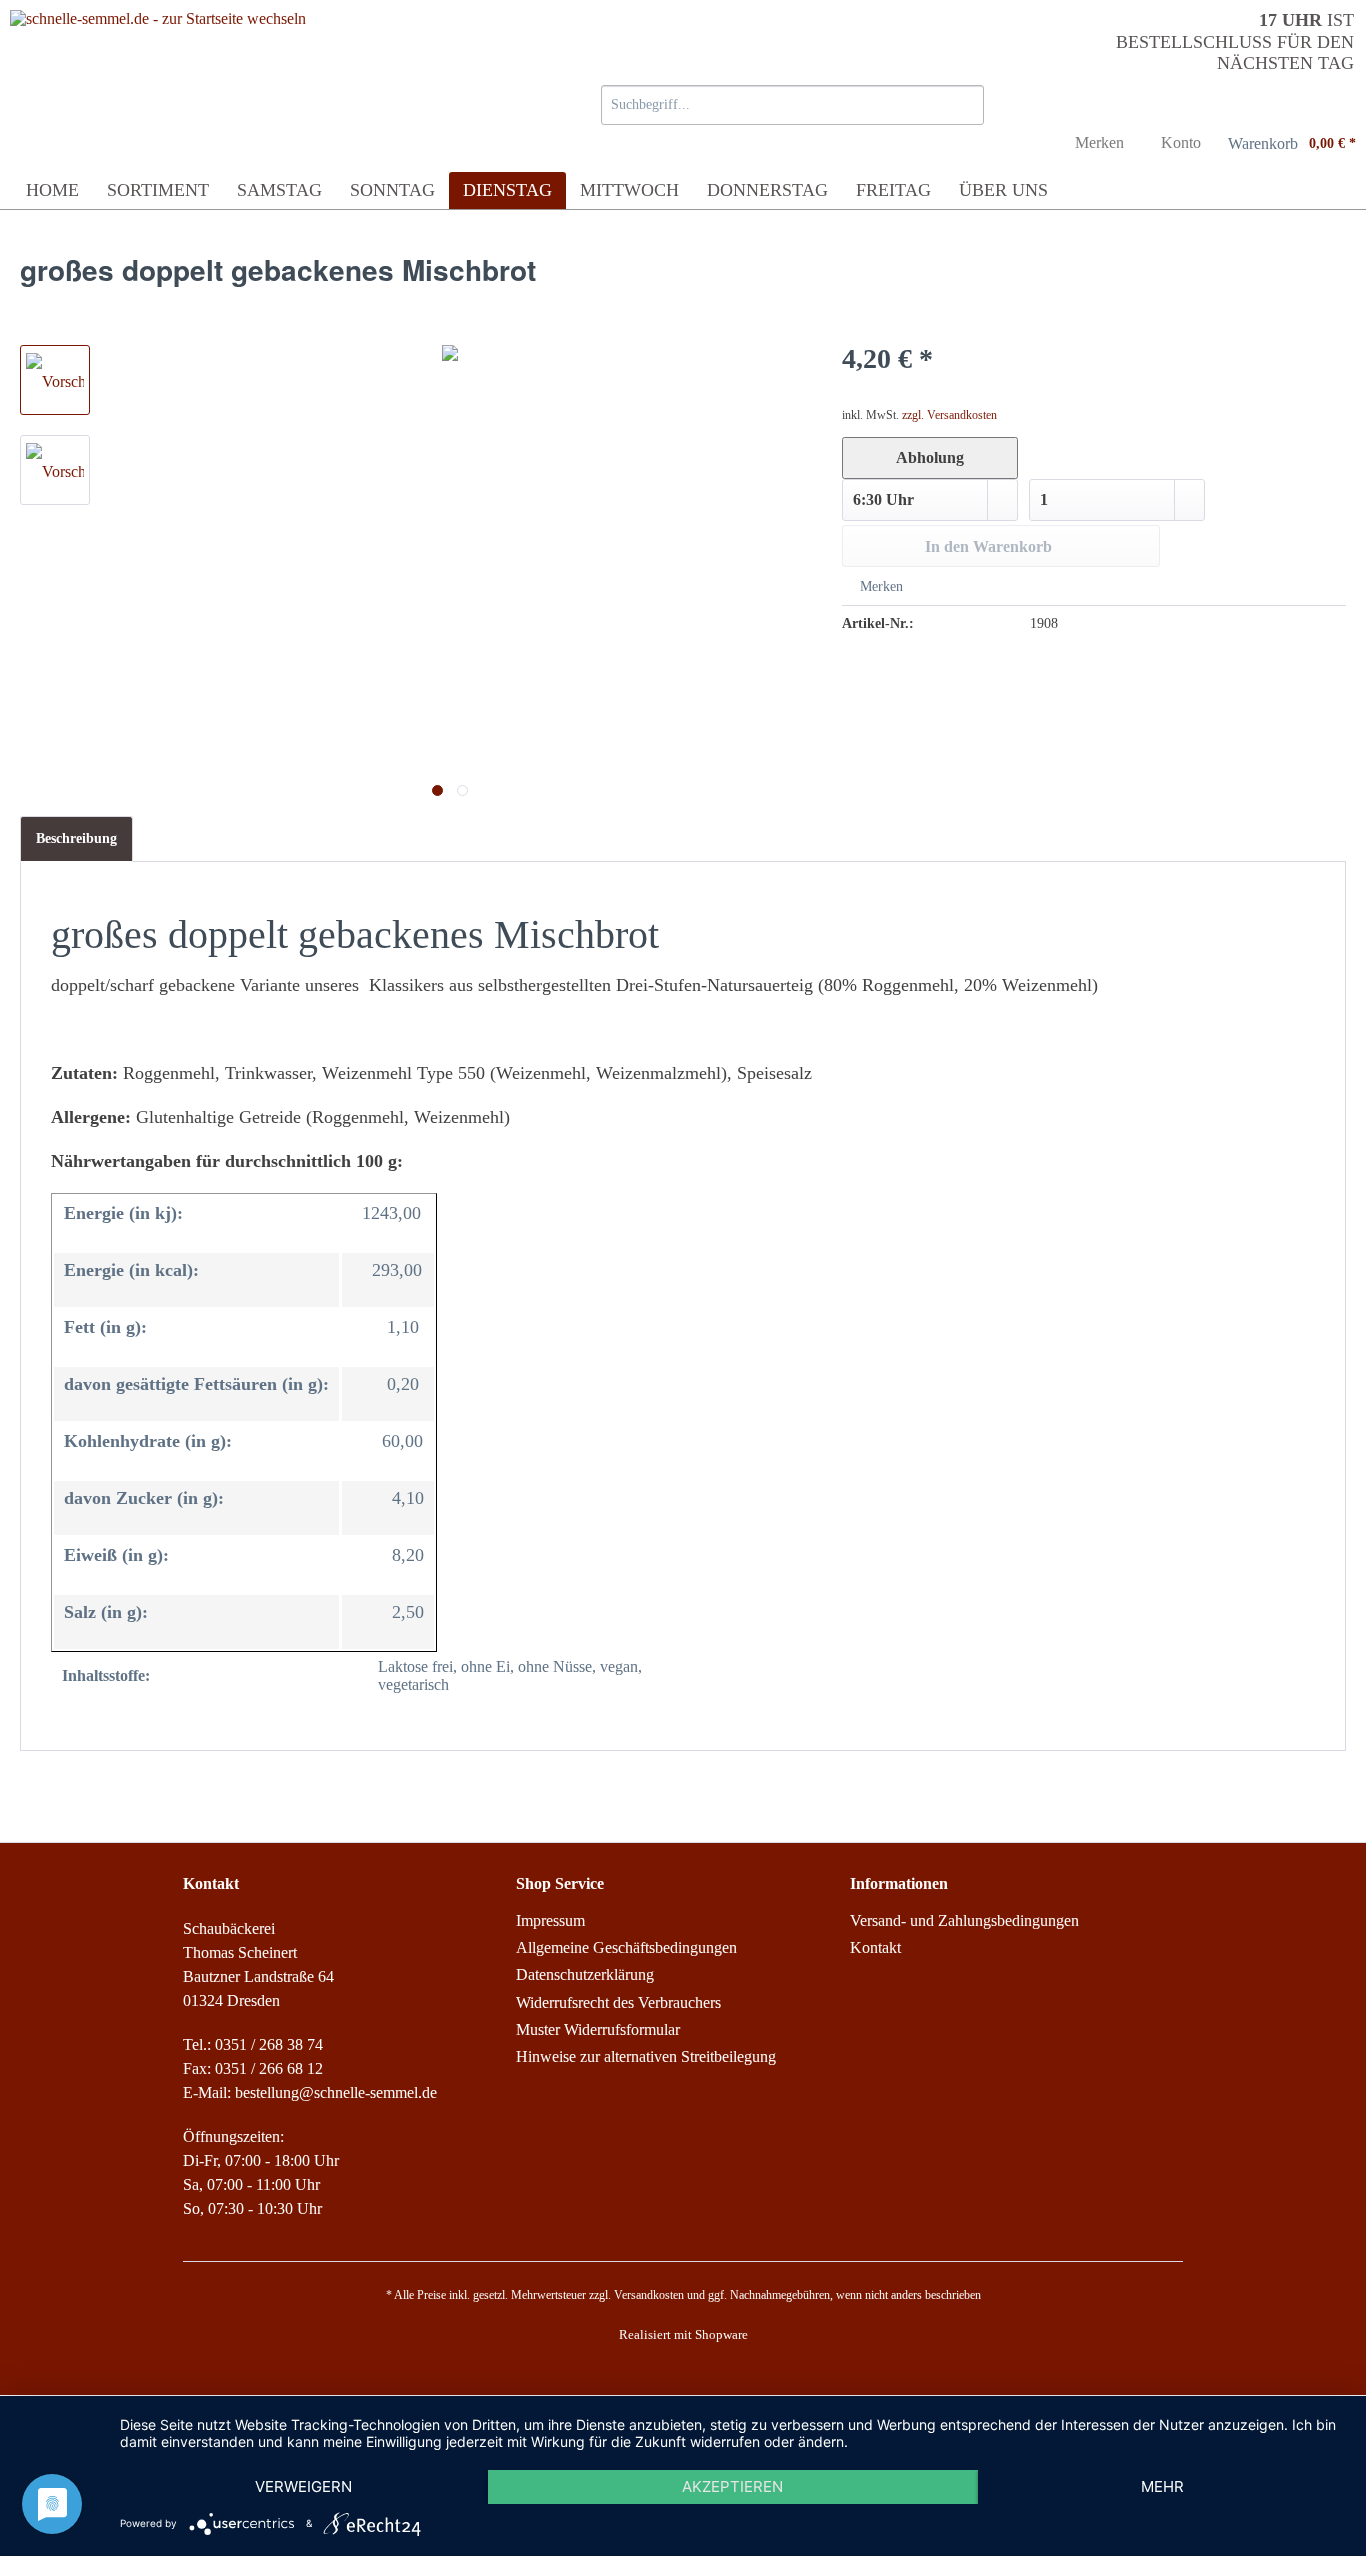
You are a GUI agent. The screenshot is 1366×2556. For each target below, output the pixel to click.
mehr (1162, 2486)
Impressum (550, 1920)
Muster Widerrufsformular (598, 2029)
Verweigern (303, 2486)
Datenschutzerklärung (585, 1974)
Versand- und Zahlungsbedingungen (964, 1920)
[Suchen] (965, 105)
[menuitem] (792, 110)
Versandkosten (649, 2295)
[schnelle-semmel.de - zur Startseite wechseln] (158, 75)
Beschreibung (76, 838)
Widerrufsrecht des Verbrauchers (618, 2002)
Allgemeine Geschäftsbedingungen (626, 1947)
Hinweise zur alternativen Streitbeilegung (646, 2056)
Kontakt (875, 1947)
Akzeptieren (732, 2486)
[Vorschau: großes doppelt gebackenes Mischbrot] (55, 380)
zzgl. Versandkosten (949, 415)
